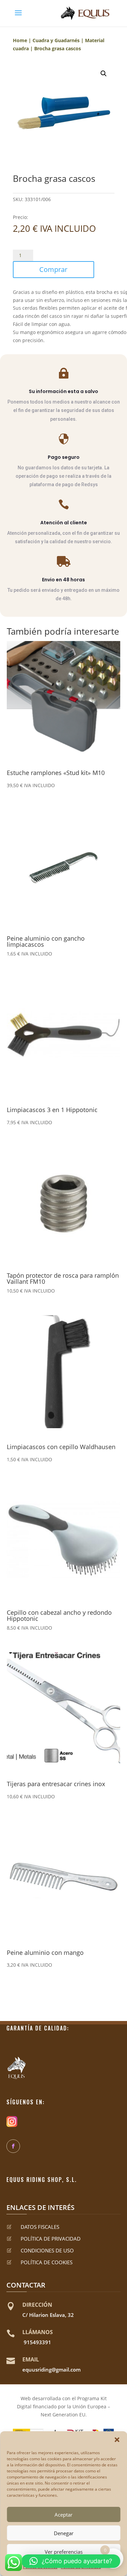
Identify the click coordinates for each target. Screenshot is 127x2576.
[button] (117, 2440)
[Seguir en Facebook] (13, 2146)
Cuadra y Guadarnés (56, 40)
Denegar (64, 2533)
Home (20, 40)
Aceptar (63, 2515)
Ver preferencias (64, 2552)
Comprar (53, 269)
